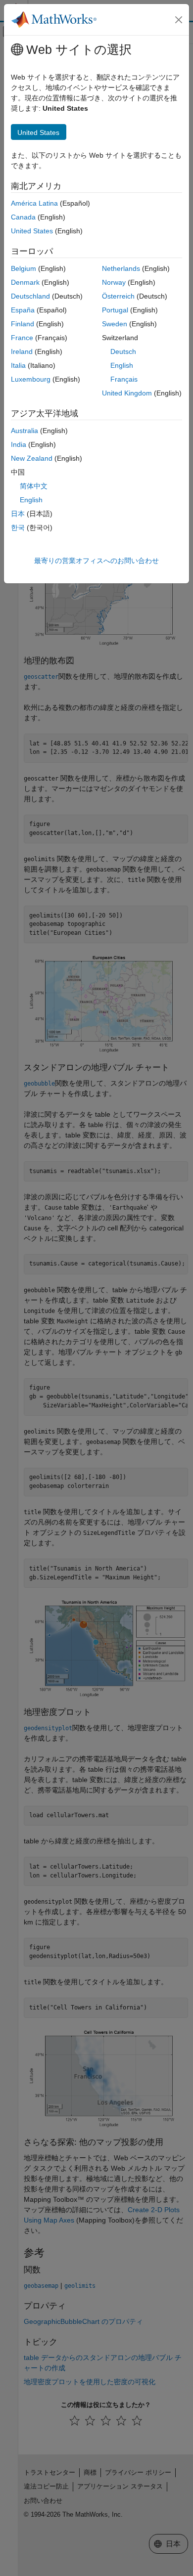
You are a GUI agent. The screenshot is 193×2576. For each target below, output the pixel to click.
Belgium (24, 268)
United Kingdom (127, 393)
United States (32, 231)
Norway (114, 282)
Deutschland (30, 296)
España (23, 310)
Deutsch (123, 351)
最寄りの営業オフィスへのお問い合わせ (96, 561)
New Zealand (32, 458)
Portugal (115, 310)
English (122, 365)
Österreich (118, 296)
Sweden (115, 324)
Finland (23, 324)
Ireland (22, 351)
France (22, 338)
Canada (23, 217)
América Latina (34, 203)
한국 (18, 527)
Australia (24, 431)
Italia (18, 365)
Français (124, 379)
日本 (18, 514)
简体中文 (34, 486)
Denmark (25, 282)
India (19, 444)
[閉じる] (179, 20)
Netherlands (121, 268)
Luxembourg (31, 379)
